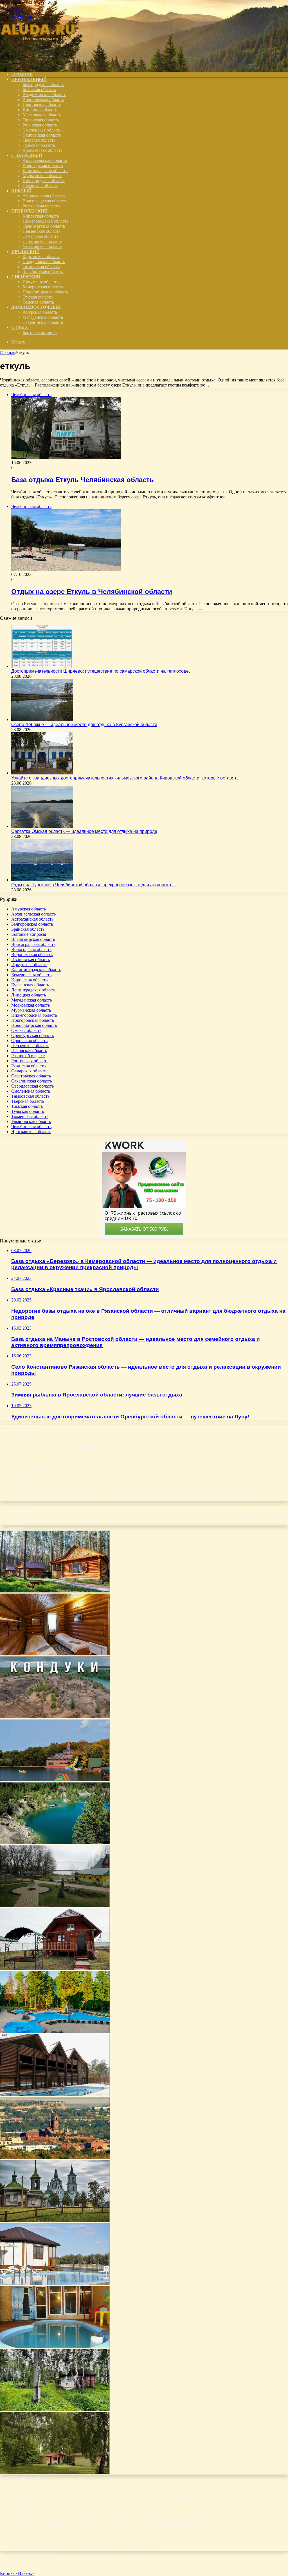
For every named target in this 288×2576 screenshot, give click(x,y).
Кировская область (41, 216)
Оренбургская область (44, 226)
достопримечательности (55, 1517)
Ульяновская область (42, 246)
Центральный (29, 79)
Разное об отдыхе (28, 1056)
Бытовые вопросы (40, 332)
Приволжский (29, 211)
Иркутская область (40, 282)
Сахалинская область (43, 322)
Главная (8, 352)
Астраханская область (44, 196)
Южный (21, 191)
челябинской (161, 1523)
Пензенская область (41, 231)
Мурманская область (42, 176)
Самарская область (40, 236)
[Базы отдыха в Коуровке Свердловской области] (55, 2095)
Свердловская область (44, 262)
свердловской (94, 1523)
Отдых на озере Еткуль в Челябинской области (92, 592)
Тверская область (39, 140)
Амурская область (40, 312)
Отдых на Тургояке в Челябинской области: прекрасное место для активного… (93, 885)
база (6, 1516)
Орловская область (41, 120)
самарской (56, 1523)
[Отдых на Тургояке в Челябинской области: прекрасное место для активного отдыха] (42, 880)
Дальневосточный (36, 307)
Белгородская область (43, 84)
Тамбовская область (42, 135)
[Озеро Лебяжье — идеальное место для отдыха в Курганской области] (42, 719)
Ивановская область (42, 105)
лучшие (117, 1517)
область (230, 1516)
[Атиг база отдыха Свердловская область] (55, 1591)
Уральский (25, 251)
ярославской (185, 1523)
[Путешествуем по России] (42, 65)
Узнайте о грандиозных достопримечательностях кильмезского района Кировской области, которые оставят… (126, 778)
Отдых (20, 327)
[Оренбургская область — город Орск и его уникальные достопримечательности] (55, 2158)
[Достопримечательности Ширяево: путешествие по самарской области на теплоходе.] (42, 666)
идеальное (96, 1517)
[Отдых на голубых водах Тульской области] (55, 1717)
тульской (143, 1523)
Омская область (38, 297)
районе (5, 1523)
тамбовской (114, 1523)
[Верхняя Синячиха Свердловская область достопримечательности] (55, 2221)
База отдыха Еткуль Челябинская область (83, 480)
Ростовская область (41, 206)
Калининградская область (36, 970)
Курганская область (41, 257)
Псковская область (40, 186)
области (204, 1516)
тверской (129, 1523)
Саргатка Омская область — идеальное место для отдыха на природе (84, 831)
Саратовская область (42, 241)
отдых (251, 1516)
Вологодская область (43, 165)
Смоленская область (42, 130)
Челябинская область (43, 272)
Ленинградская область (45, 170)
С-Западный (27, 155)
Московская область (42, 115)
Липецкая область (40, 110)
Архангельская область (45, 160)
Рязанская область (40, 125)
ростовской (21, 1523)
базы (19, 1517)
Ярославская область (42, 150)
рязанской (40, 1523)
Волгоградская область (45, 201)
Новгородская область (44, 181)
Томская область (38, 302)
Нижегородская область (45, 221)
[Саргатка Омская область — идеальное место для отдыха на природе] (42, 826)
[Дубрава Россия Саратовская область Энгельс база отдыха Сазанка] (55, 1906)
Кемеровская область (43, 287)
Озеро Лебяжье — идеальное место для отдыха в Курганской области (84, 725)
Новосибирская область (45, 292)
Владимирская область (44, 95)
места (130, 1517)
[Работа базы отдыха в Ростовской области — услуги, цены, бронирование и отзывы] (55, 2284)
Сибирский (26, 277)
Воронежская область (43, 100)
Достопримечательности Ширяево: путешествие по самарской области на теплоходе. (101, 671)
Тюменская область (41, 267)
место (140, 1517)
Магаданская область (43, 317)
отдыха (274, 1516)
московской (155, 1517)
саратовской (73, 1523)
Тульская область (39, 145)
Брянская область (39, 90)
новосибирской (177, 1517)
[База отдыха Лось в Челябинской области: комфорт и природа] (55, 2472)
